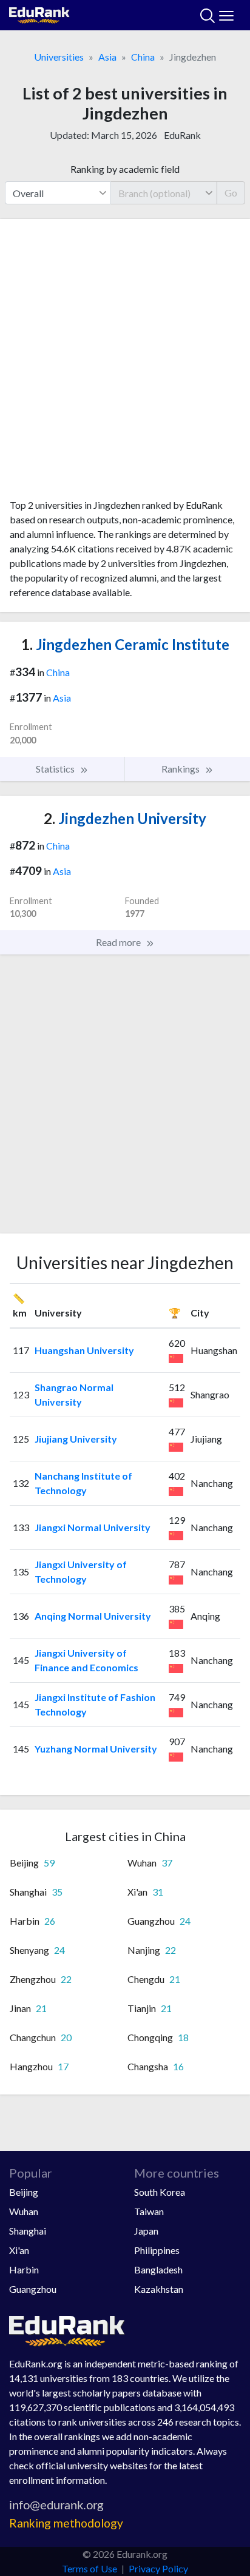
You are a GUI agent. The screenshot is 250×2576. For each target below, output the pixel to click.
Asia (107, 57)
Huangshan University (84, 1350)
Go (231, 193)
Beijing (24, 2192)
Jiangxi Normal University (93, 1527)
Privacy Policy (158, 2568)
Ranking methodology (66, 2523)
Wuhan (24, 2211)
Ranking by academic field (125, 169)
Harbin (24, 2269)
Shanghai (28, 2231)
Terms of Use (90, 2568)
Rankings (181, 769)
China (143, 57)
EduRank (182, 135)
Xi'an (19, 2250)
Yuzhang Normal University (96, 1749)
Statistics (56, 769)
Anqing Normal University (93, 1616)
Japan (146, 2231)
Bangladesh (158, 2269)
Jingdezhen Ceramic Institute (125, 644)
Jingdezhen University (125, 818)
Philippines (157, 2250)
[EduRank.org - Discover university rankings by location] (39, 14)
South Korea (160, 2192)
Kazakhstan (159, 2289)
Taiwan (149, 2211)
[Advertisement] (125, 363)
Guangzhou (33, 2289)
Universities (59, 57)
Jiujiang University (76, 1439)
